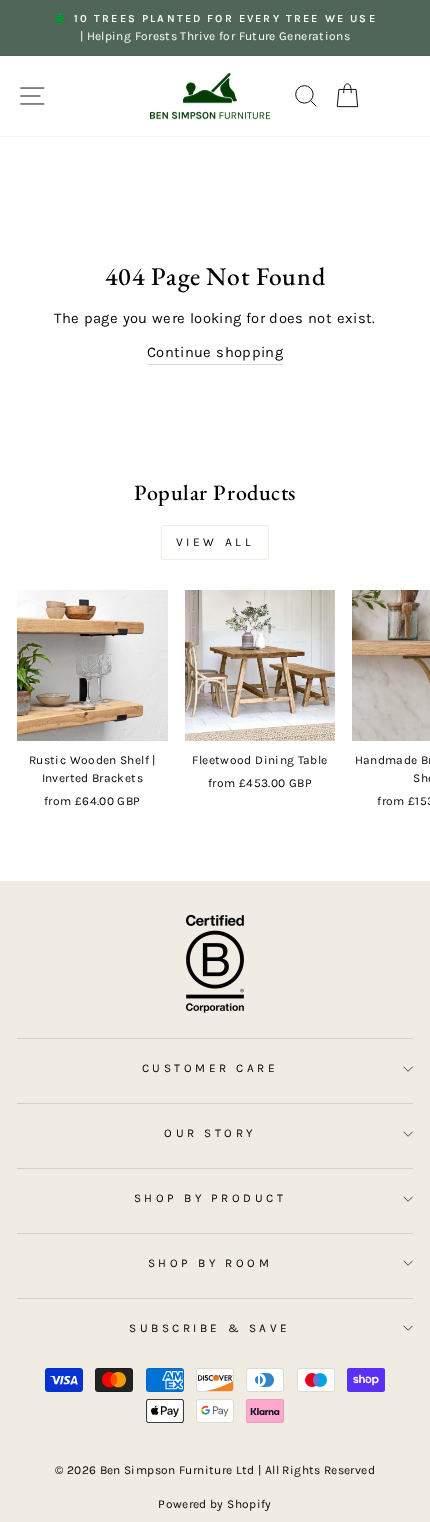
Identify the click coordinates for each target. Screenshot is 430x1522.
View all (215, 542)
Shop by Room (210, 1263)
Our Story (210, 1133)
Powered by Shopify (215, 1504)
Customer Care (210, 1068)
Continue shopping (215, 352)
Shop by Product (210, 1198)
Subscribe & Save (210, 1328)
